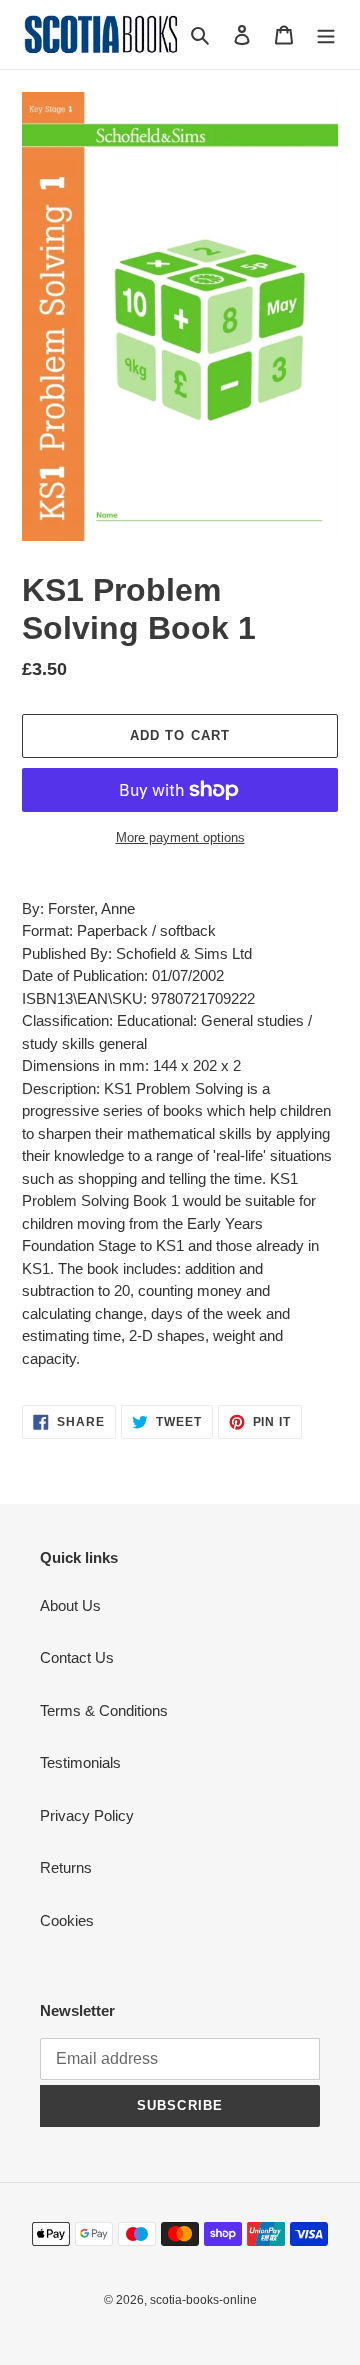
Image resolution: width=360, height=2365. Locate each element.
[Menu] (326, 34)
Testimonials (80, 1762)
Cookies (67, 1920)
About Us (70, 1605)
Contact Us (77, 1657)
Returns (66, 1867)
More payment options (180, 837)
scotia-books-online (203, 2300)
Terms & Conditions (104, 1710)
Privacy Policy (87, 1815)
